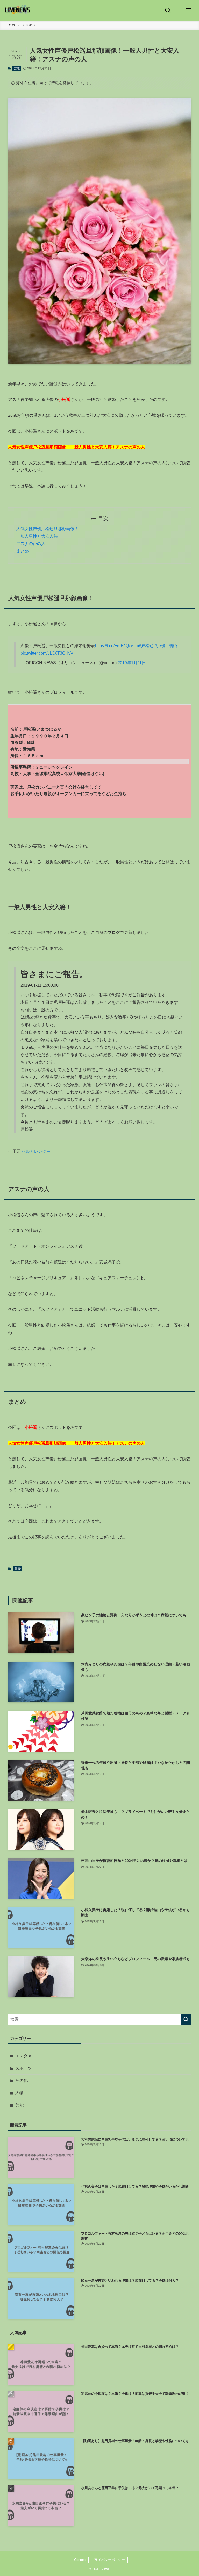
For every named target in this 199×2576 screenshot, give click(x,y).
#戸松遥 (146, 646)
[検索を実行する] (186, 2019)
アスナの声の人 (31, 544)
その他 (22, 2080)
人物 (19, 2093)
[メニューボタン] (189, 10)
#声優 (160, 646)
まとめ (23, 551)
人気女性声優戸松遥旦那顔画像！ (47, 529)
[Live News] (18, 10)
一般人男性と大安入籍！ (39, 536)
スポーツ (24, 2068)
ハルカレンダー (36, 1151)
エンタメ (24, 2056)
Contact (80, 2560)
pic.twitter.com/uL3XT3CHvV (47, 653)
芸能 (17, 68)
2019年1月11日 (132, 663)
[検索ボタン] (168, 10)
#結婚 (172, 646)
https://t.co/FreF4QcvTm (117, 646)
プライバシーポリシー (108, 2560)
